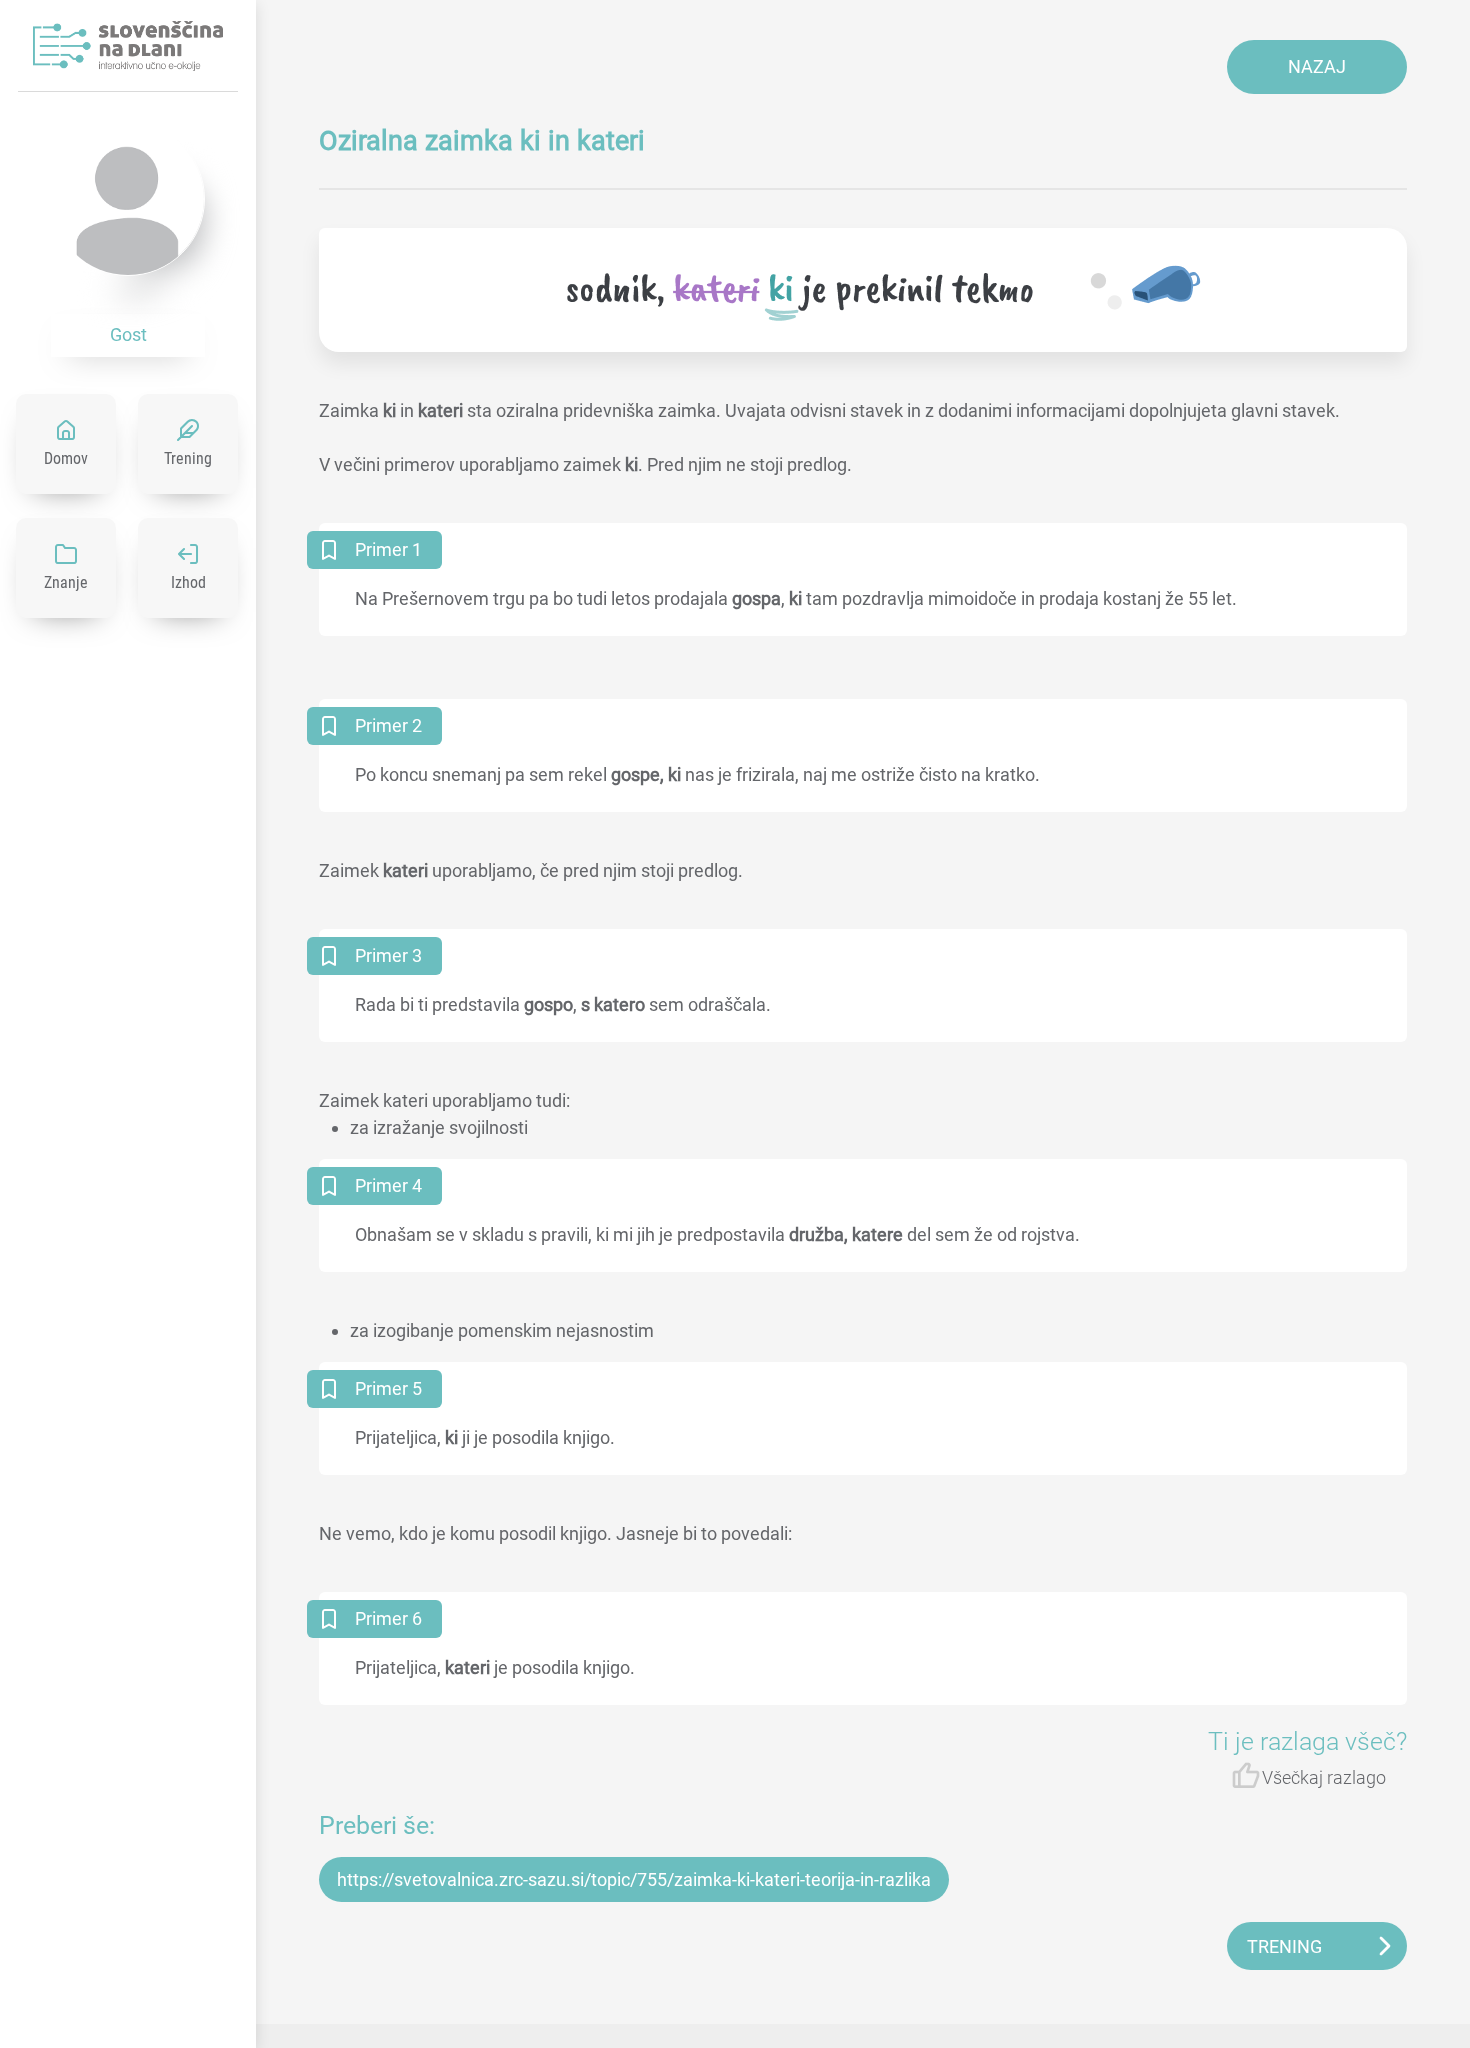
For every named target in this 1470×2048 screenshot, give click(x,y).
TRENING (1284, 1946)
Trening (188, 458)
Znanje (66, 582)
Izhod (188, 582)
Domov (66, 458)
